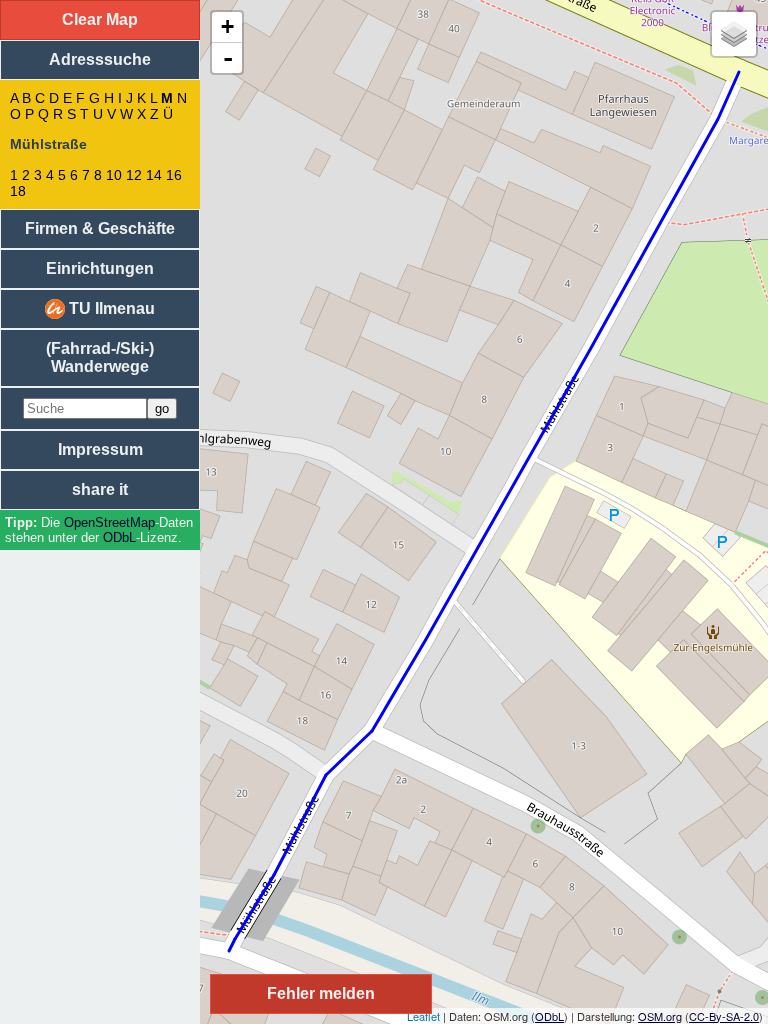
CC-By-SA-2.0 (724, 1016)
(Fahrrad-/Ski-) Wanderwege (100, 357)
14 (154, 175)
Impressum (100, 449)
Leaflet (423, 1016)
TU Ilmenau (110, 308)
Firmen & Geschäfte (100, 228)
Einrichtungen (100, 268)
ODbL (119, 537)
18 (18, 191)
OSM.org (660, 1016)
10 (114, 175)
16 (174, 175)
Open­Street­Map (109, 522)
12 (134, 175)
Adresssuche (100, 59)
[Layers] (734, 34)
